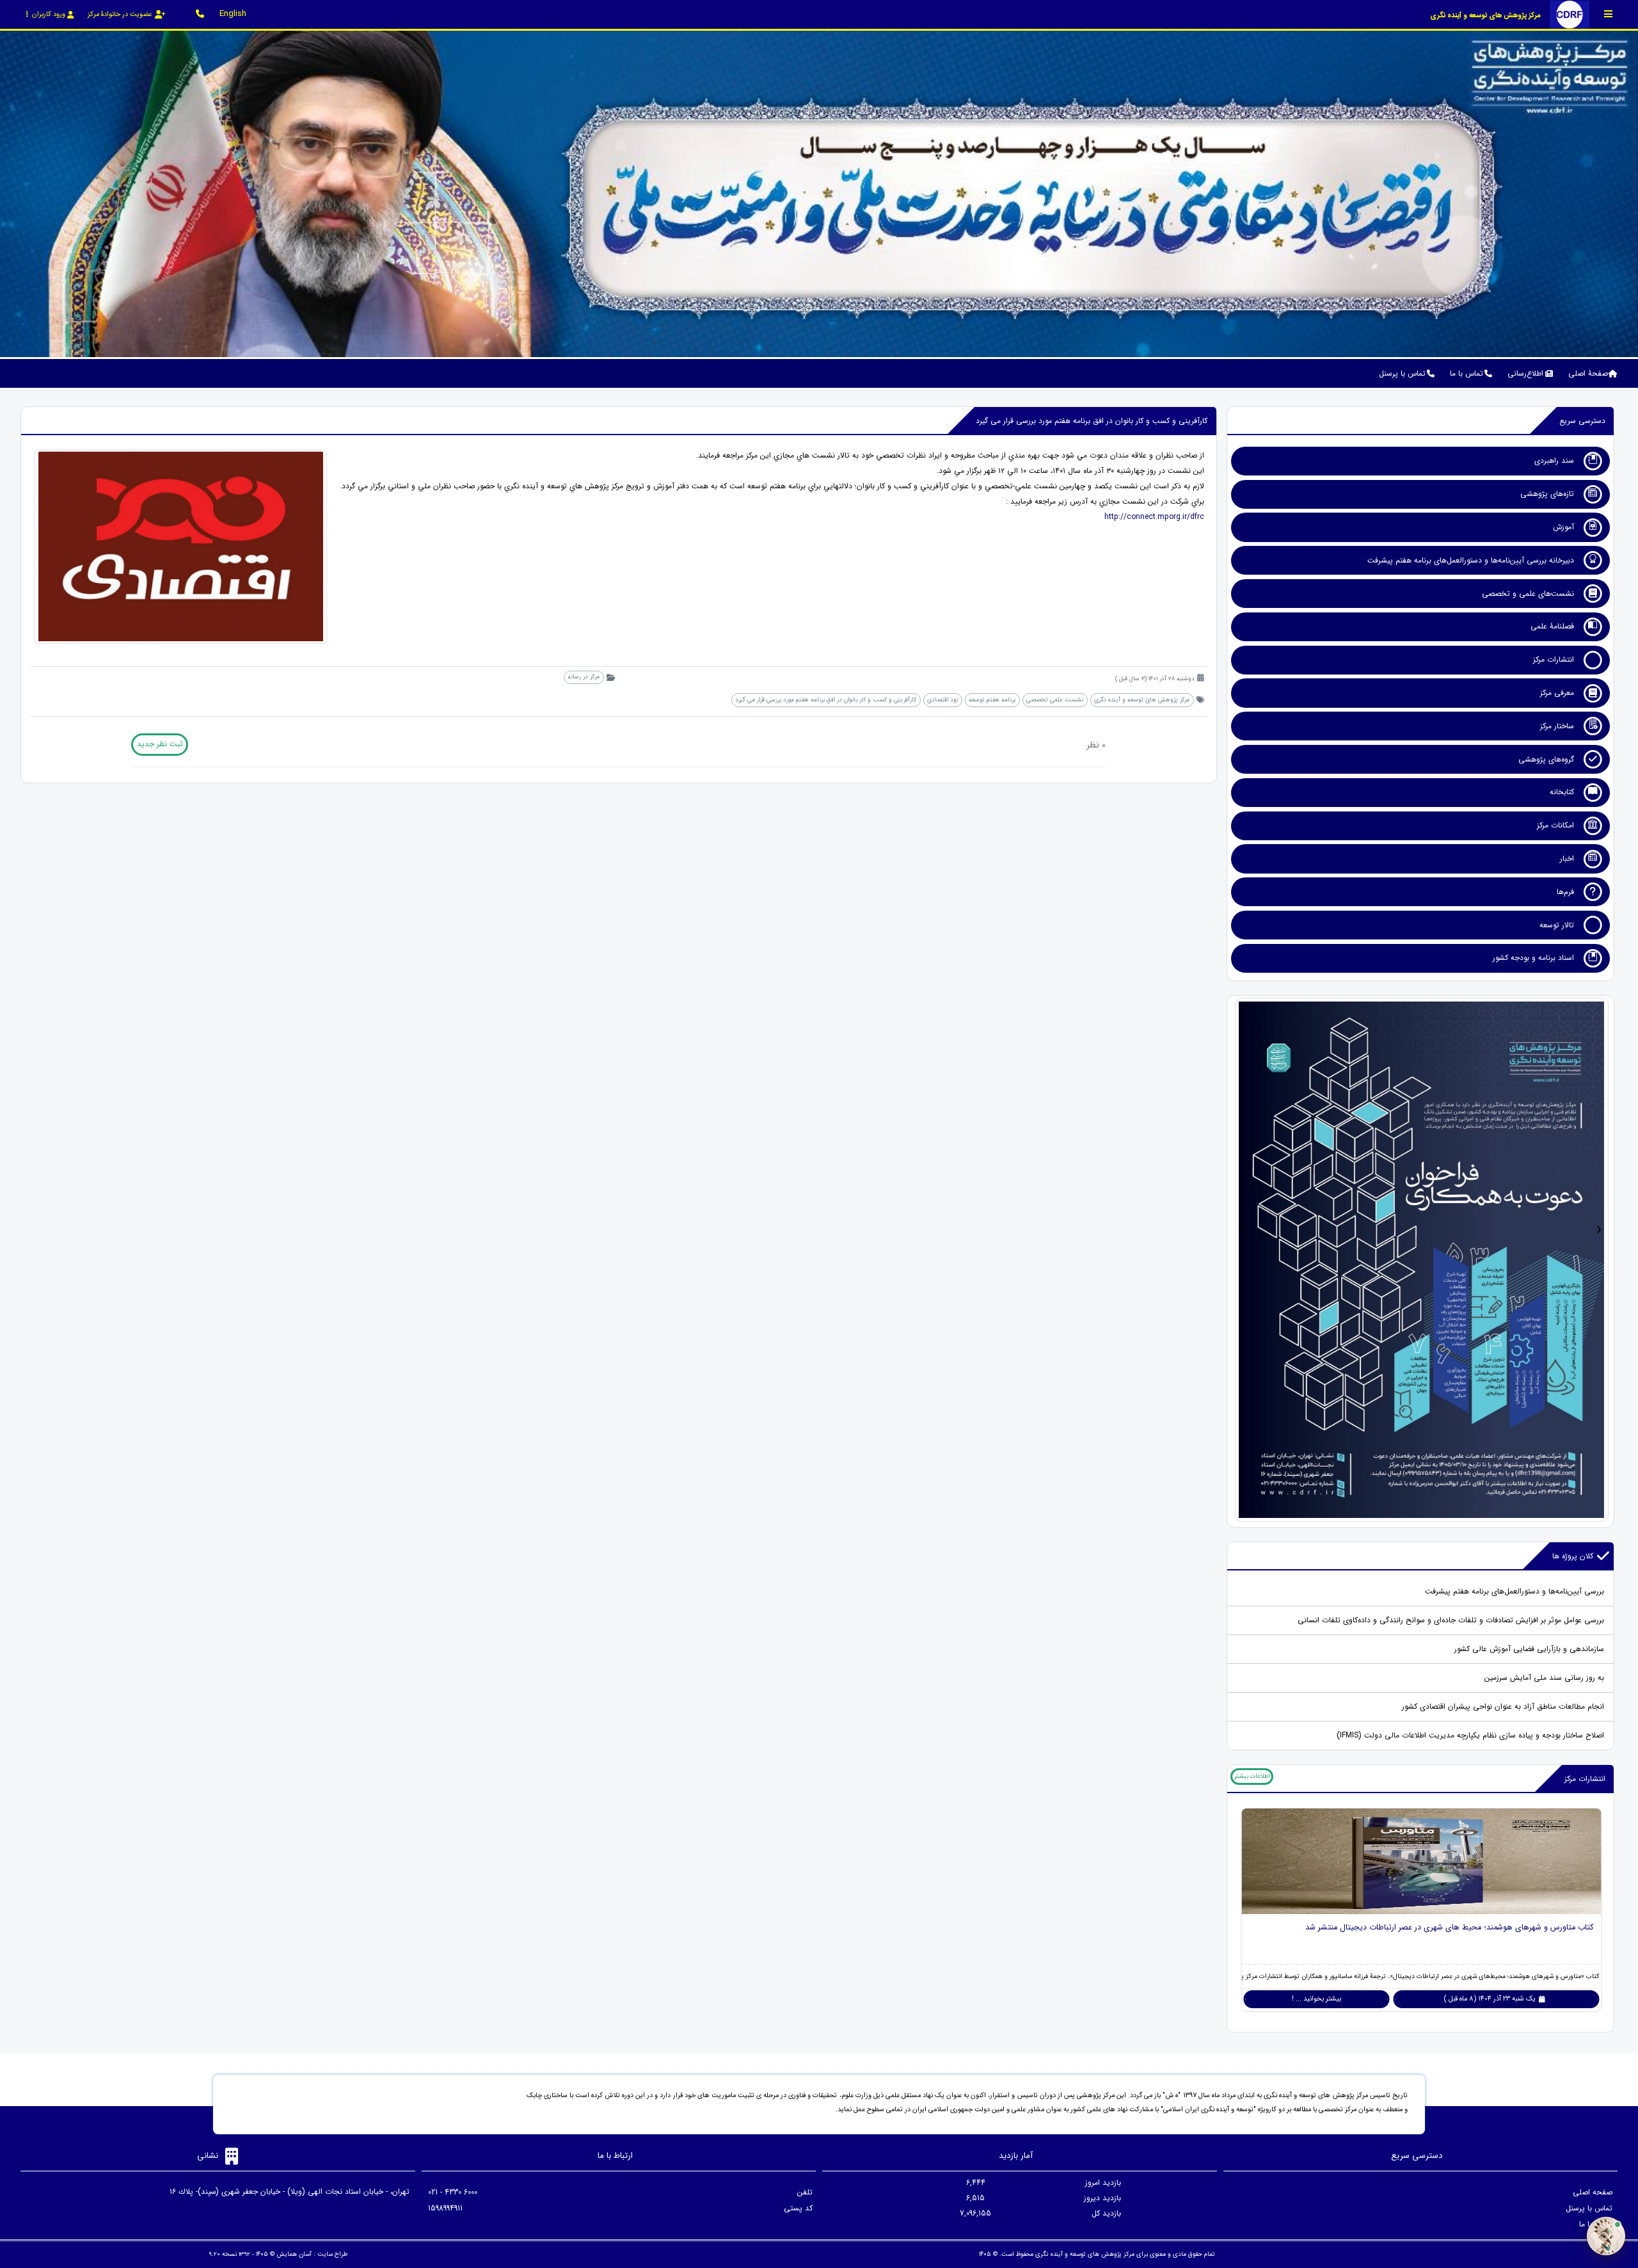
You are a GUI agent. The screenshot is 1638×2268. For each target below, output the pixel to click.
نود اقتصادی (942, 700)
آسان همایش (294, 2254)
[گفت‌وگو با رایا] (1606, 2236)
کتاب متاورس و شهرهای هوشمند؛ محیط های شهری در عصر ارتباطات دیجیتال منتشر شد (1450, 1928)
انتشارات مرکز (1585, 1779)
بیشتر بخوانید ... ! (1316, 1999)
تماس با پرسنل (1589, 2208)
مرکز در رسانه (584, 677)
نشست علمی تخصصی (1055, 700)
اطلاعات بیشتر (1252, 1776)
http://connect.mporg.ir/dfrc (1154, 517)
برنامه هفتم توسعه (992, 700)
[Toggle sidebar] (1609, 14)
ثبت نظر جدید (160, 744)
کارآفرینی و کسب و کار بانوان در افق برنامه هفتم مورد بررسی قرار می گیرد (826, 700)
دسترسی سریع (1582, 421)
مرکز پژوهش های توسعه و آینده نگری (1142, 700)
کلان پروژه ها (1573, 1556)
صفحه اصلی (1593, 2192)
